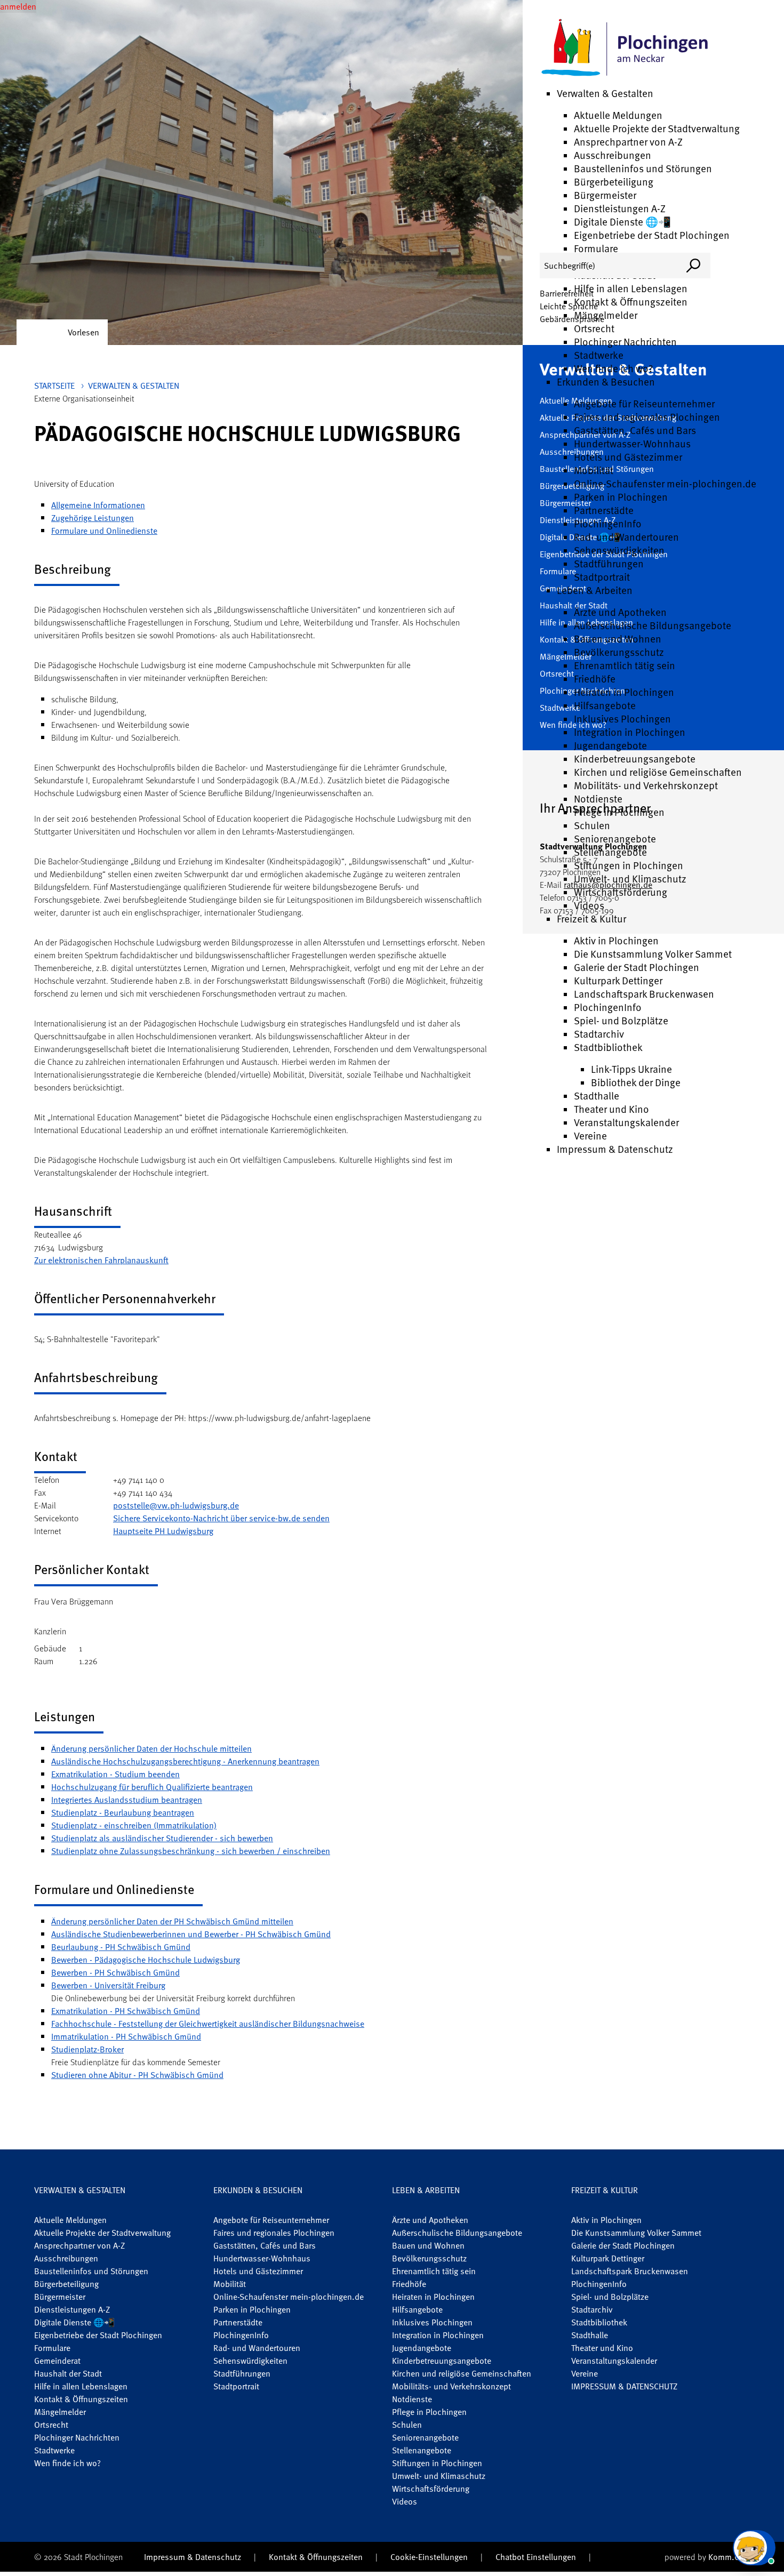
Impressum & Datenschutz (615, 1149)
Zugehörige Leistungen (93, 518)
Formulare (596, 248)
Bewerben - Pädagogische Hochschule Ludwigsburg (146, 1960)
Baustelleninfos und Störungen (643, 168)
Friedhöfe (595, 679)
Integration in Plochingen (630, 732)
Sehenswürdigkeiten (619, 550)
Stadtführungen (609, 563)
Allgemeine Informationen (98, 505)
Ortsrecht (594, 328)
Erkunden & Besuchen (606, 382)
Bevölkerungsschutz (619, 652)
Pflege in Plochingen (619, 812)
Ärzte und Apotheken (620, 612)
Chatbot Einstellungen (536, 2557)
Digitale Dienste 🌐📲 (622, 222)
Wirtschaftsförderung (621, 892)
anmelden (18, 6)
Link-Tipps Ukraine (631, 1069)
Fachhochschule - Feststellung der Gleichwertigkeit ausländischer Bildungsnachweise (208, 2024)
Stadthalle (597, 1096)
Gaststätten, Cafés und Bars (635, 430)
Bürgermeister (605, 195)
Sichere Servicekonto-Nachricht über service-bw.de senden (221, 1518)
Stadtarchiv (599, 1034)
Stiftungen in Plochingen (629, 865)
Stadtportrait (602, 577)
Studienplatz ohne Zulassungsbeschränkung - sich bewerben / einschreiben (191, 1851)
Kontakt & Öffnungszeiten (631, 302)
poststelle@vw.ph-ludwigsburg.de (176, 1505)
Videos (589, 905)
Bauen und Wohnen (618, 639)
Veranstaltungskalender (626, 1122)
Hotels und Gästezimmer (628, 457)
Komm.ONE (729, 2557)
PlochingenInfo (608, 523)
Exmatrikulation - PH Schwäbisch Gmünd (126, 2011)
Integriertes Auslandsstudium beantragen (127, 1800)
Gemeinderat (57, 2361)
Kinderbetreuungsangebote (635, 759)
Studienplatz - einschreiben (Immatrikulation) (134, 1825)
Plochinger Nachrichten (625, 342)
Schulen (592, 825)
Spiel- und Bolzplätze (621, 1020)
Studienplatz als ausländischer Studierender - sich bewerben (162, 1838)
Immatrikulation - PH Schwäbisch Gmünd (126, 2036)
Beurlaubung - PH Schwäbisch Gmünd (121, 1947)
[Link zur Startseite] (625, 48)
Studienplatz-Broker (87, 2049)
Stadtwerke (599, 355)
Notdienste (598, 799)
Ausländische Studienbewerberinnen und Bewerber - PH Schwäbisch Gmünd (191, 1934)
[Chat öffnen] (754, 2548)
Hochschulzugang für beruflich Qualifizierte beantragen (152, 1787)
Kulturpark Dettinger (618, 980)
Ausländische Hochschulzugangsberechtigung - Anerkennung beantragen (185, 1761)
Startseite (54, 386)
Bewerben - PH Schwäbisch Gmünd (115, 1972)
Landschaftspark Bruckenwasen (644, 994)
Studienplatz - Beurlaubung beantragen (123, 1812)
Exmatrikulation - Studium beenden (115, 1774)
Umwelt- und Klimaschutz (630, 878)
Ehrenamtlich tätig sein (625, 665)
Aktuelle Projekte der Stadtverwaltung (657, 128)
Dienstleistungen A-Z (620, 208)
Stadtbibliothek (608, 1047)
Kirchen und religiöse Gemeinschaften (658, 772)
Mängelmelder (606, 315)
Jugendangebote (610, 745)
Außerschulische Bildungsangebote (653, 625)
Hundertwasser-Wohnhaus (632, 443)
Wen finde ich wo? (613, 368)
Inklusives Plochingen (622, 719)
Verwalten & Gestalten (605, 93)
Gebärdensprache (572, 319)
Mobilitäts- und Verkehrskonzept (646, 785)
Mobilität (594, 470)
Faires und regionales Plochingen (647, 417)
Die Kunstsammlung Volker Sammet (653, 954)
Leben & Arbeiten (595, 590)
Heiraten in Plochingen (624, 692)
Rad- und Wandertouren (626, 537)
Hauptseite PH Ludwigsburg (163, 1531)
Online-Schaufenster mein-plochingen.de (665, 483)
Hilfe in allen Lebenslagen (631, 288)
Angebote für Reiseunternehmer (644, 403)
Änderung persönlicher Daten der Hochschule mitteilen (151, 1748)
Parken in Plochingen (621, 497)
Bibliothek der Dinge (636, 1082)
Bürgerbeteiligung (614, 182)
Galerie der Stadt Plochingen (637, 967)
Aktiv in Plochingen (616, 940)
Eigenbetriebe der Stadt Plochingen (652, 235)
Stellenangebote (610, 852)
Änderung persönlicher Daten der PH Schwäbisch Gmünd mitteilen (172, 1921)
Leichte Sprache (569, 306)
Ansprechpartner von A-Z (628, 142)
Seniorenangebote (615, 838)
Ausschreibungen (613, 155)
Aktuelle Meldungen (618, 115)
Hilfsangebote (605, 705)
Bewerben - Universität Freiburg (108, 1985)
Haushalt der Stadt (68, 2373)
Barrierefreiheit (567, 293)
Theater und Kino (611, 1109)
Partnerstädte (604, 510)
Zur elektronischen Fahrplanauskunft (101, 1260)
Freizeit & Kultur (591, 918)
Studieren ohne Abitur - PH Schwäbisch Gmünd (137, 2075)
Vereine (590, 1135)
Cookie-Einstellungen (429, 2557)
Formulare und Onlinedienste (104, 531)
